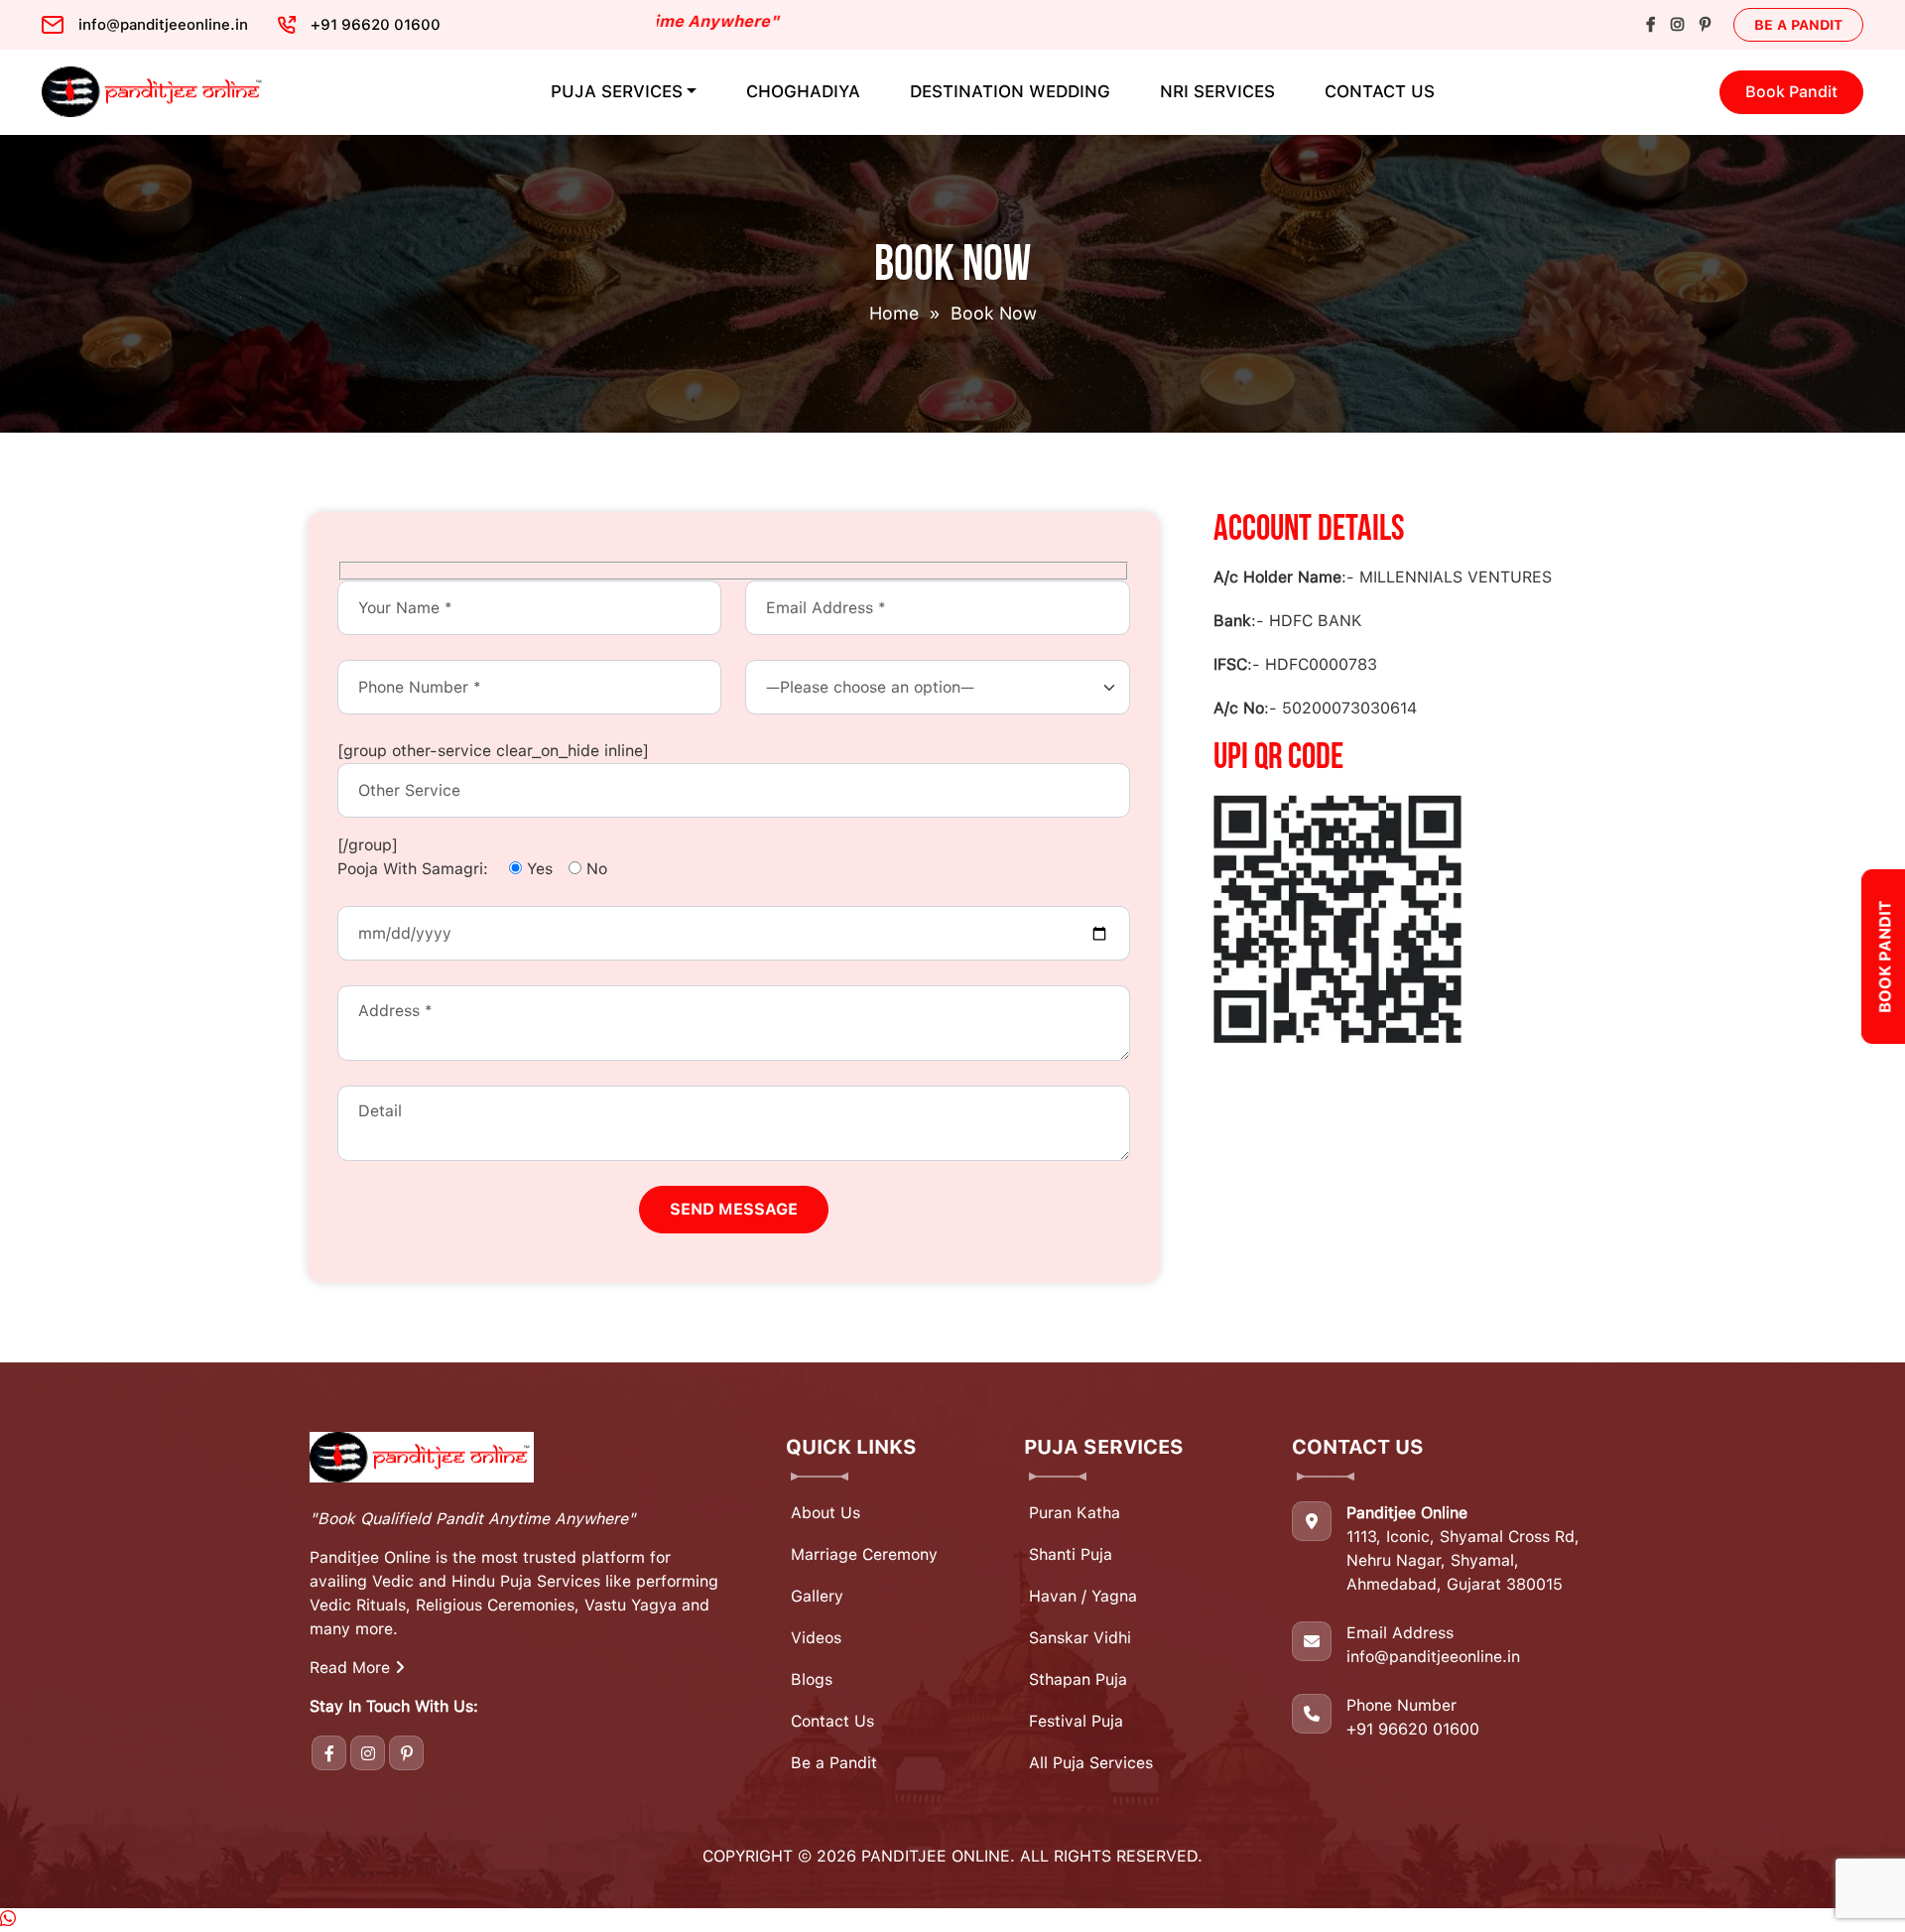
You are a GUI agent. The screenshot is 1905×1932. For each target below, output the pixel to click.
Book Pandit (1791, 92)
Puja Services (617, 91)
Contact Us (1380, 91)
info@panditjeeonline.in (1433, 1657)
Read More (352, 1668)
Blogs (812, 1679)
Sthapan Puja (1078, 1679)
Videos (816, 1638)
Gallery (817, 1596)
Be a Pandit (1798, 25)
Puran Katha (1075, 1513)
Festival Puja (1076, 1721)
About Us (825, 1513)
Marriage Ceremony (864, 1554)
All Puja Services (1091, 1763)
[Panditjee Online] (154, 92)
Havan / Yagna (1083, 1596)
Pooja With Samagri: (413, 869)
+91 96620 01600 (1413, 1729)
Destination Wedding (1010, 91)
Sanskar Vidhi (1080, 1638)
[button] (8, 1920)
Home (894, 313)
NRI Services (1217, 91)
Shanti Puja (1071, 1554)
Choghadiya (803, 91)
